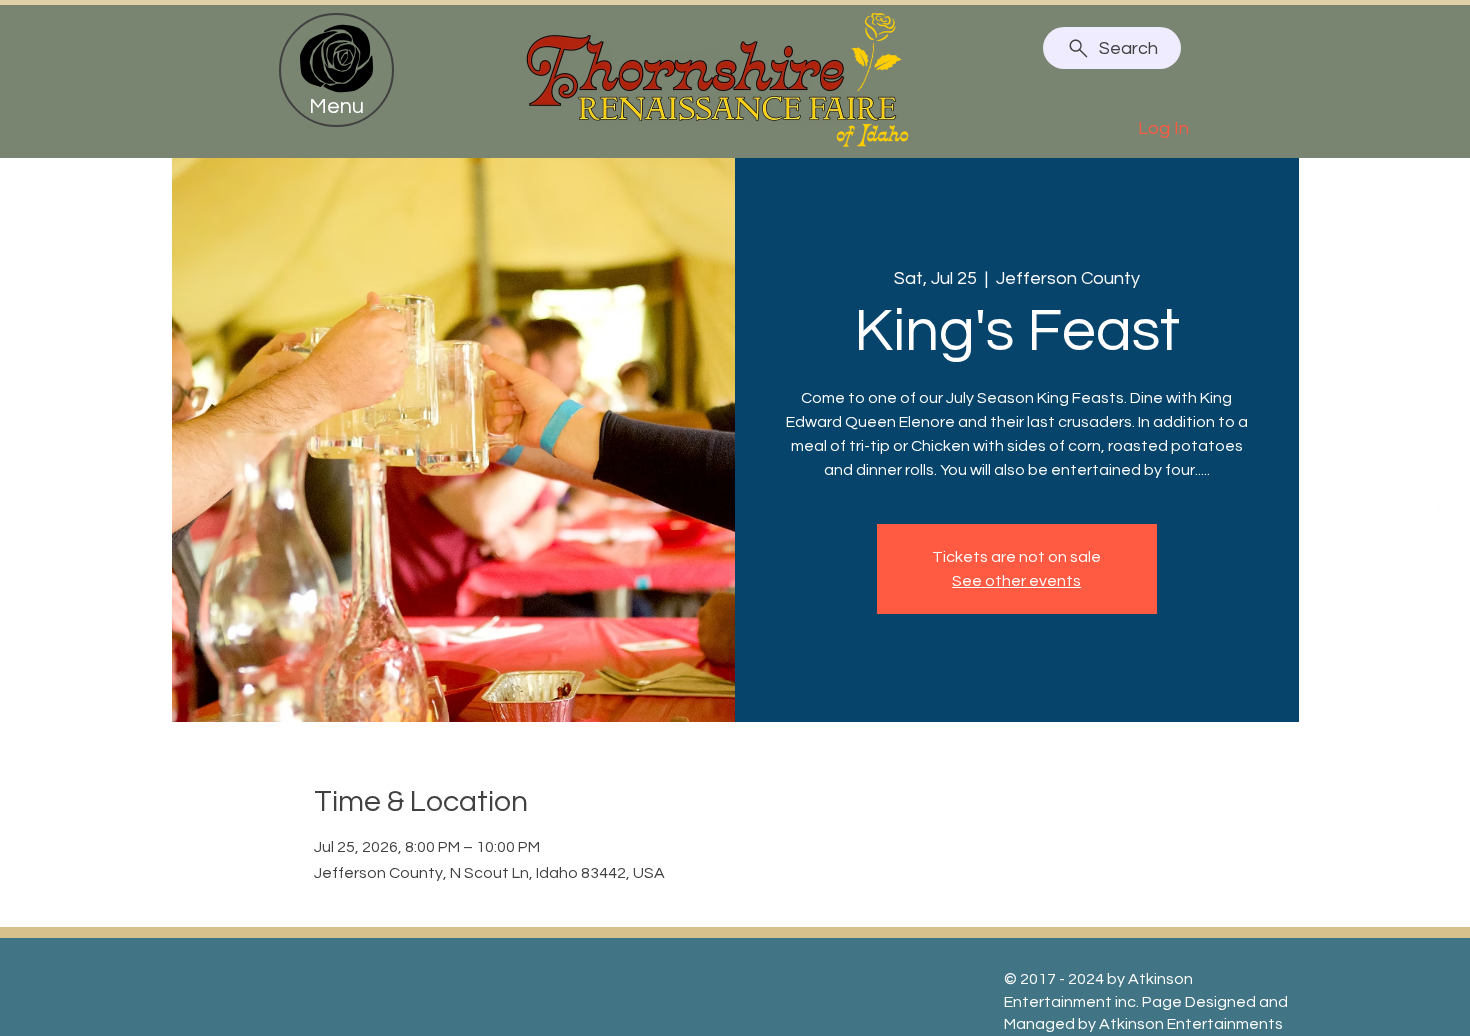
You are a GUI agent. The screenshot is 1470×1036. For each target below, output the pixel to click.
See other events (1016, 581)
